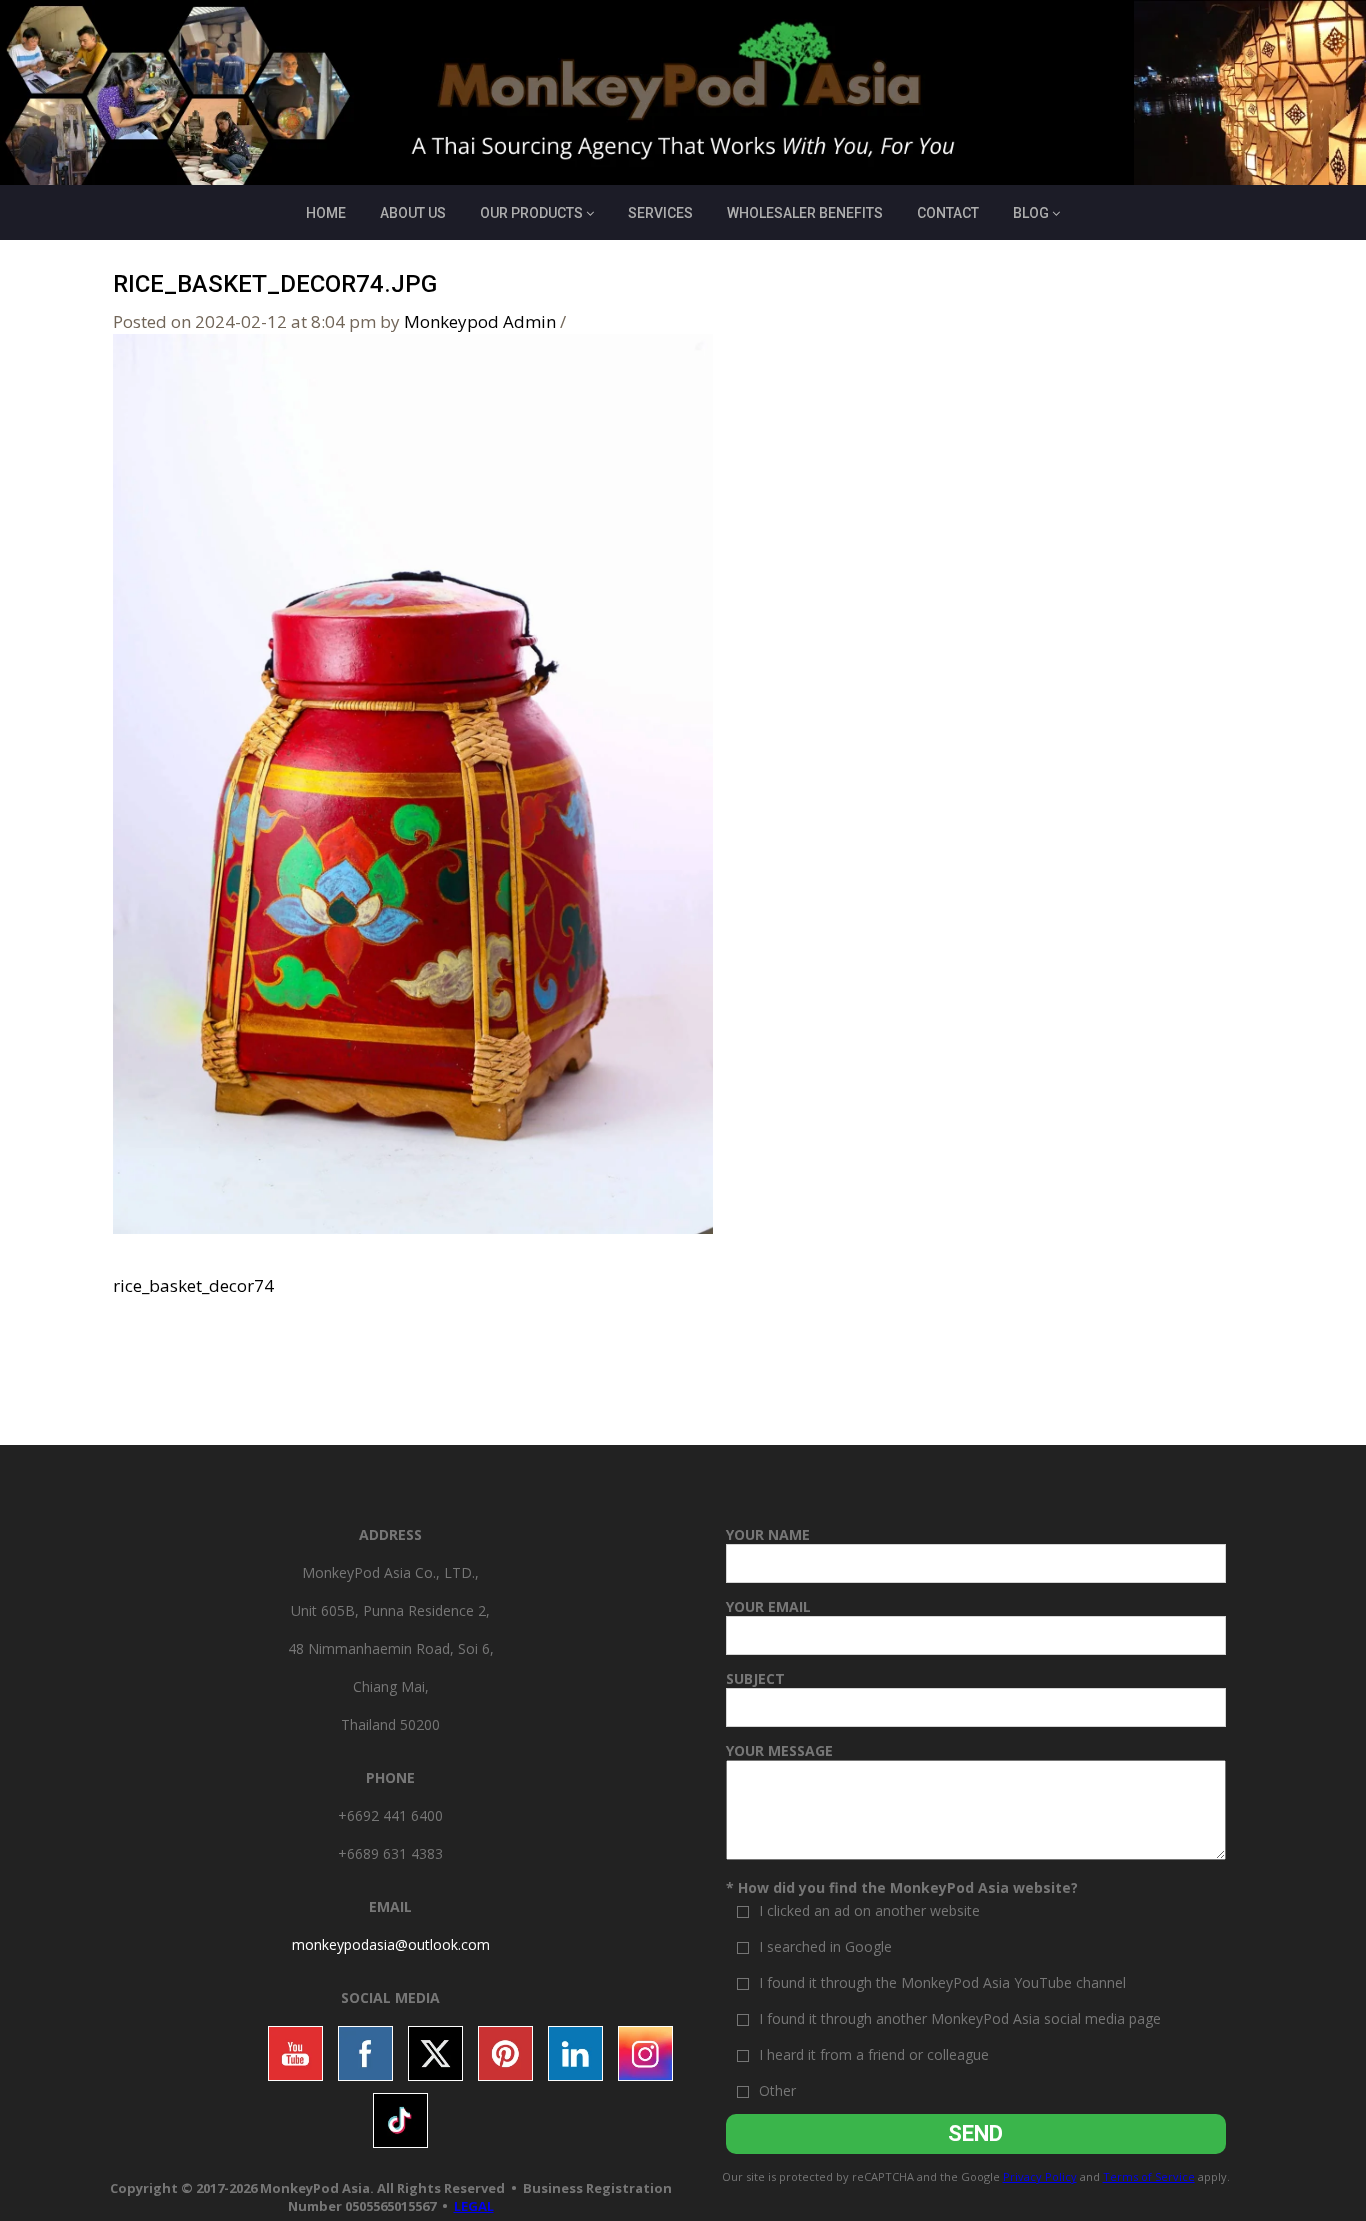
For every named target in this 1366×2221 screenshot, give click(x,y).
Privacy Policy (1040, 2176)
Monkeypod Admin (480, 321)
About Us (413, 213)
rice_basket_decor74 (193, 1285)
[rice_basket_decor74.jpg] (413, 782)
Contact (948, 213)
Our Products (531, 213)
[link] (391, 1944)
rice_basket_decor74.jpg (275, 284)
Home (326, 213)
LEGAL (474, 2206)
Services (660, 213)
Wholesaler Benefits (805, 213)
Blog (1031, 213)
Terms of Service (1149, 2176)
